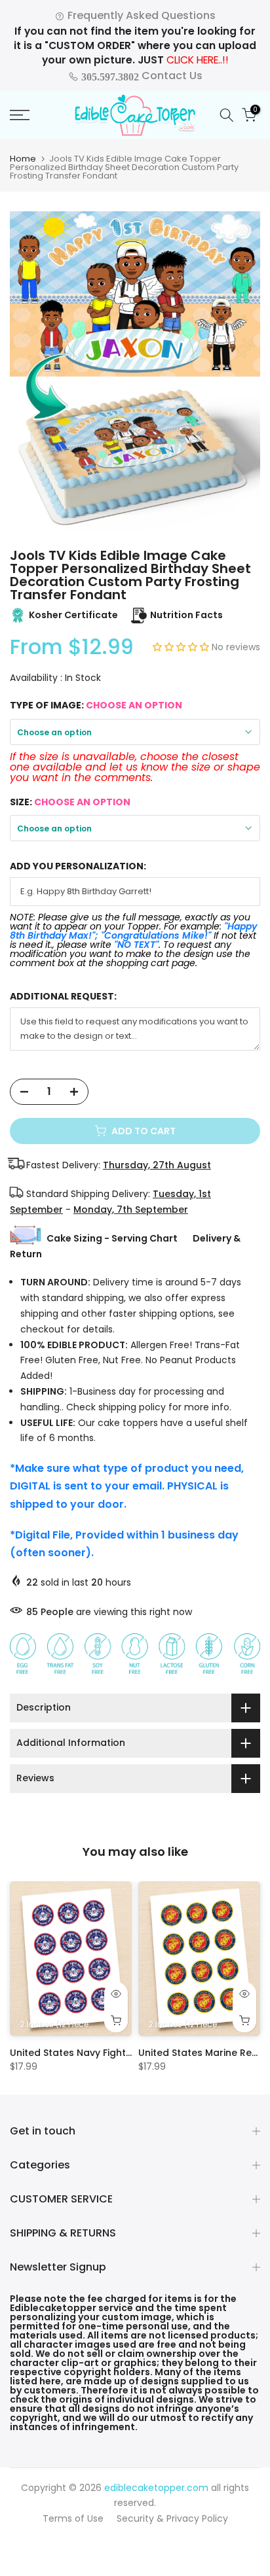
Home (23, 159)
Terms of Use (73, 2518)
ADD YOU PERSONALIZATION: (78, 866)
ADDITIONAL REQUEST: (63, 997)
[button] (182, 647)
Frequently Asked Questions (140, 15)
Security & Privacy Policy (172, 2518)
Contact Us (141, 76)
